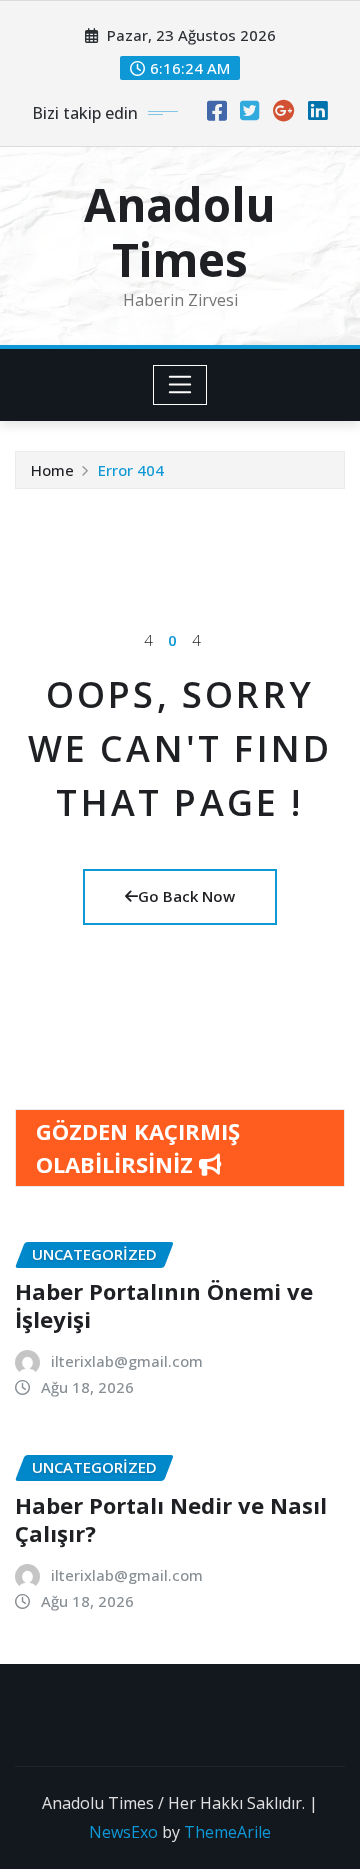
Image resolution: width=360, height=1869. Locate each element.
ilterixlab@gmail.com (127, 1361)
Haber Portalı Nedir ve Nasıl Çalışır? (171, 1519)
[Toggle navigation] (180, 385)
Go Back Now (186, 896)
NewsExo (123, 1832)
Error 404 (131, 470)
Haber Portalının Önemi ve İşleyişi (164, 1305)
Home (52, 470)
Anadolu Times (180, 231)
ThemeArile (227, 1832)
